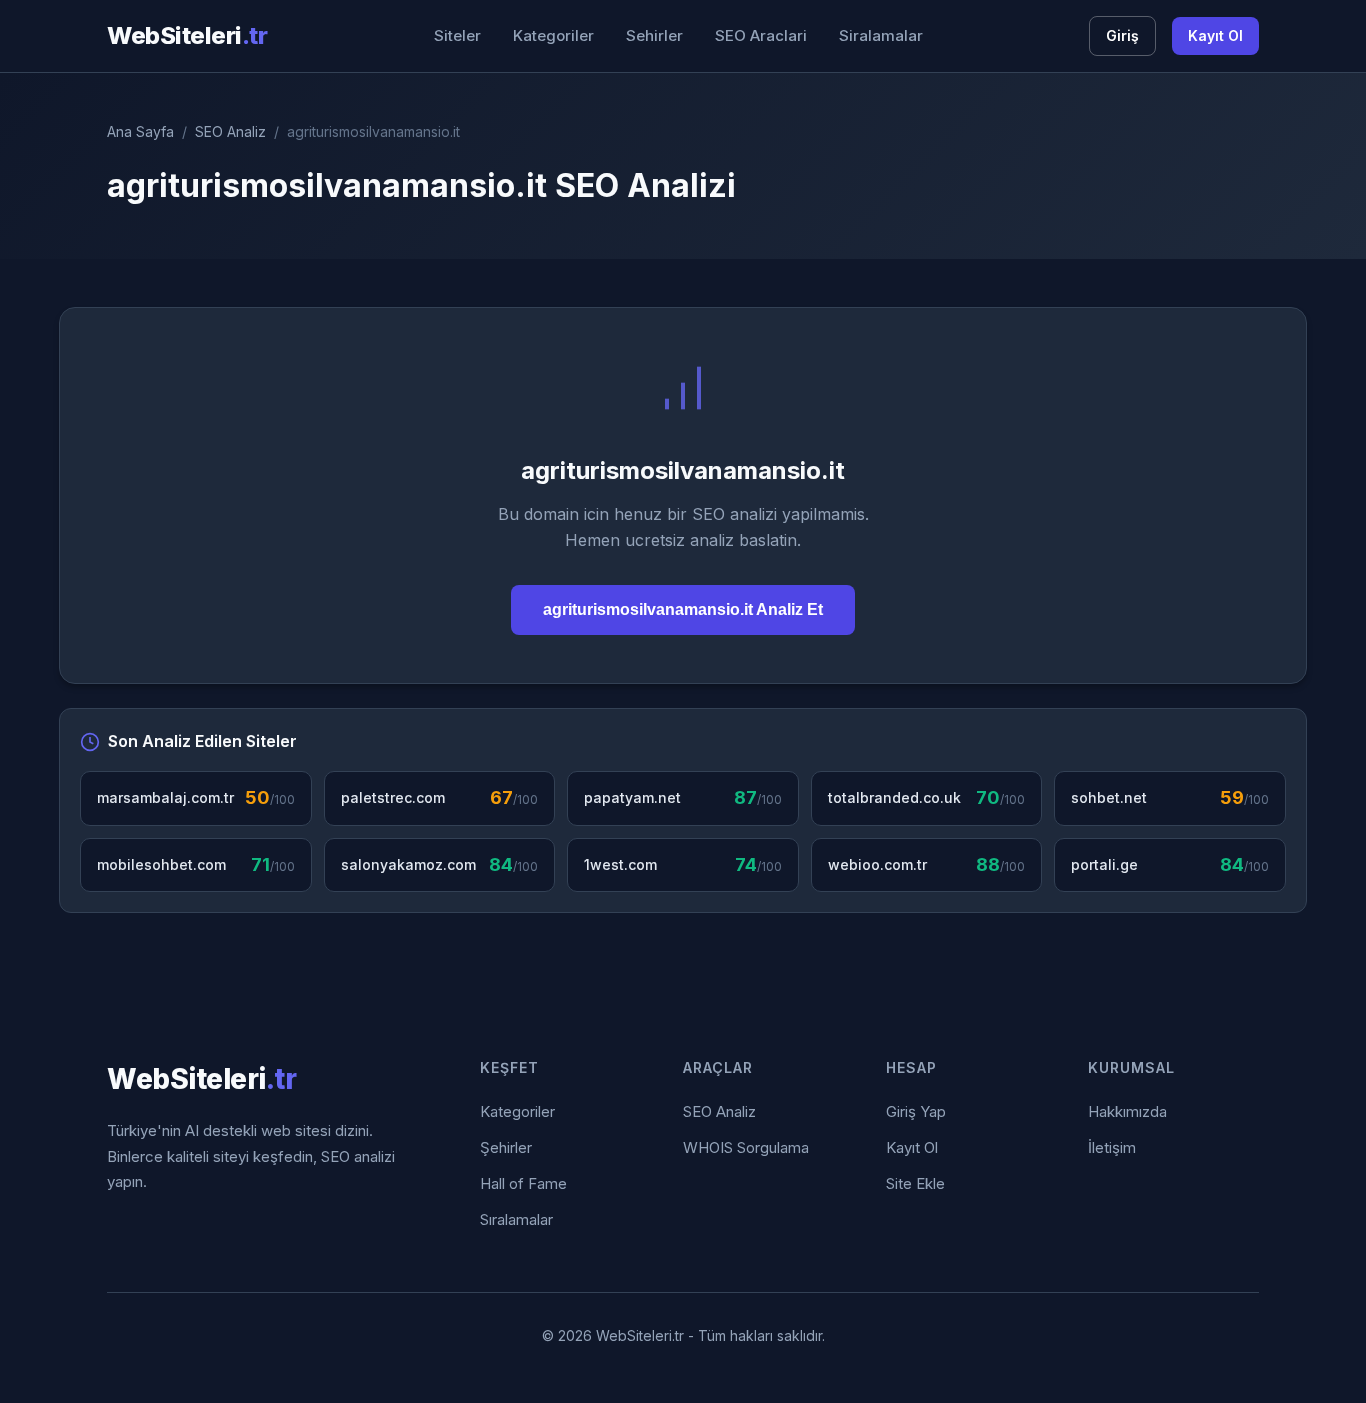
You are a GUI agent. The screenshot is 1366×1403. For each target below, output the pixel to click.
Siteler (457, 35)
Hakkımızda (1127, 1111)
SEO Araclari (761, 35)
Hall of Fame (523, 1183)
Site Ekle (915, 1183)
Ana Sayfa (140, 131)
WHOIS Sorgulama (746, 1147)
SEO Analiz (230, 131)
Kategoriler (553, 35)
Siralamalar (881, 35)
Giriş (1122, 35)
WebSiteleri (187, 35)
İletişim (1112, 1147)
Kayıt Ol (1215, 35)
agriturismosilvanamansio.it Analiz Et (683, 609)
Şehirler (506, 1147)
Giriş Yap (916, 1111)
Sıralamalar (516, 1219)
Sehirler (654, 35)
